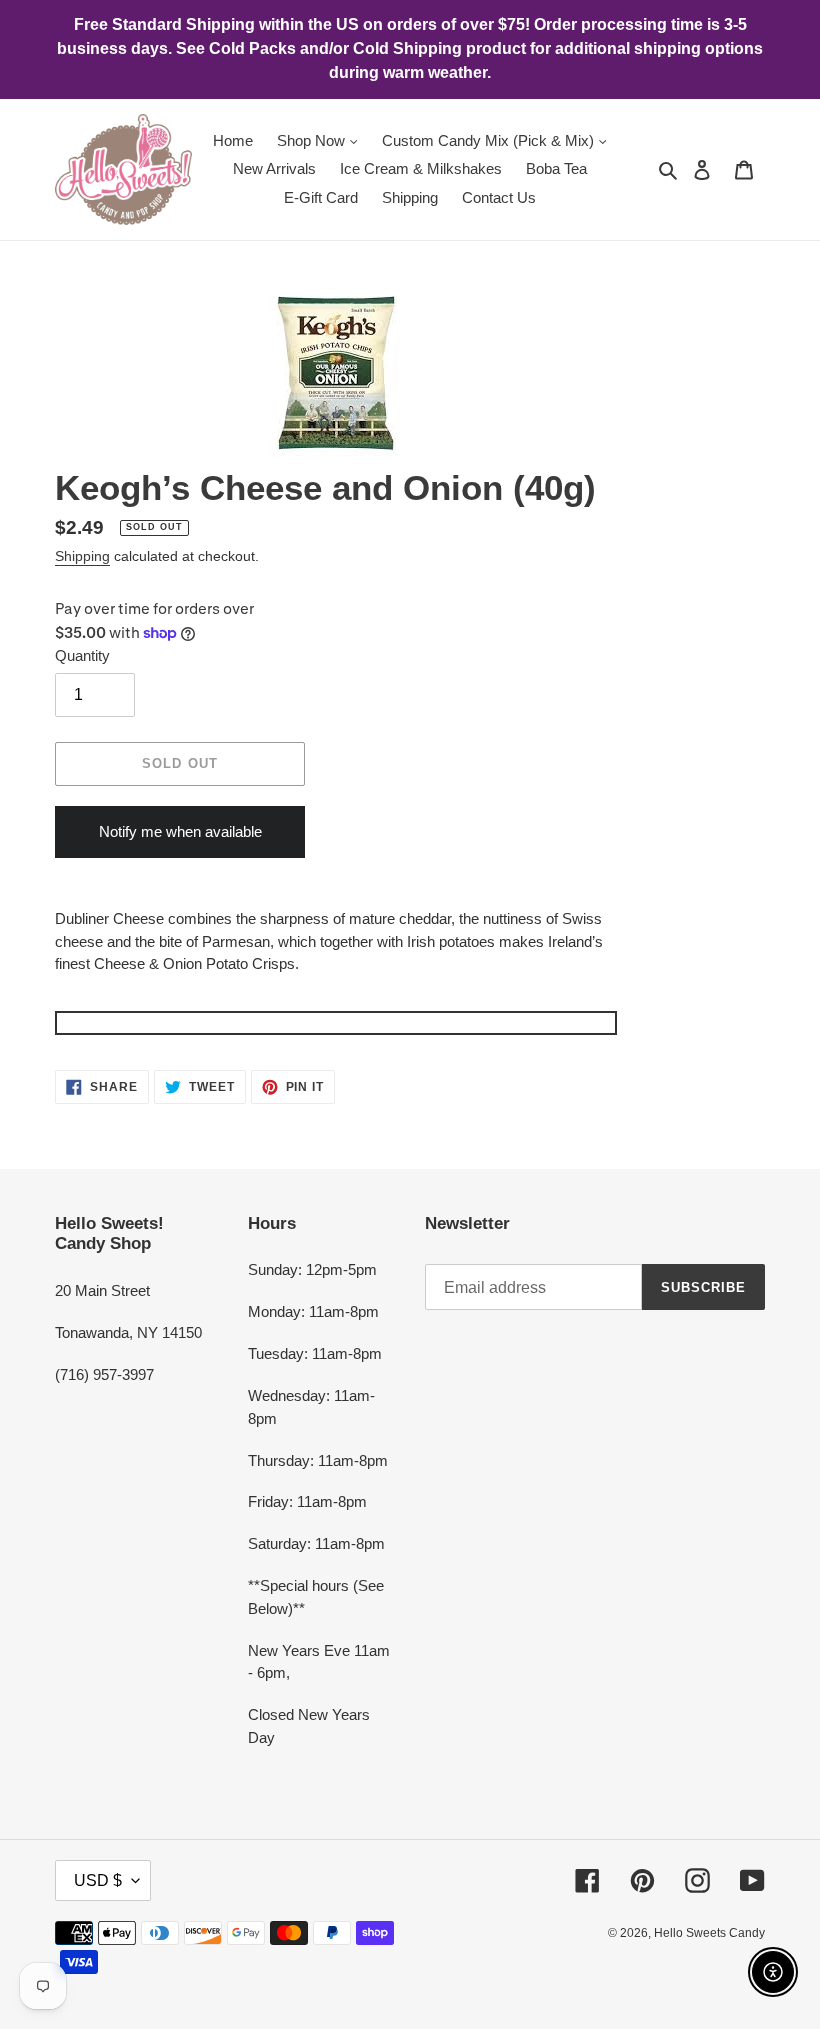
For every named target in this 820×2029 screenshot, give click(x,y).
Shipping (82, 556)
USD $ (98, 1880)
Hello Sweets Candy (709, 1933)
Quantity (82, 655)
